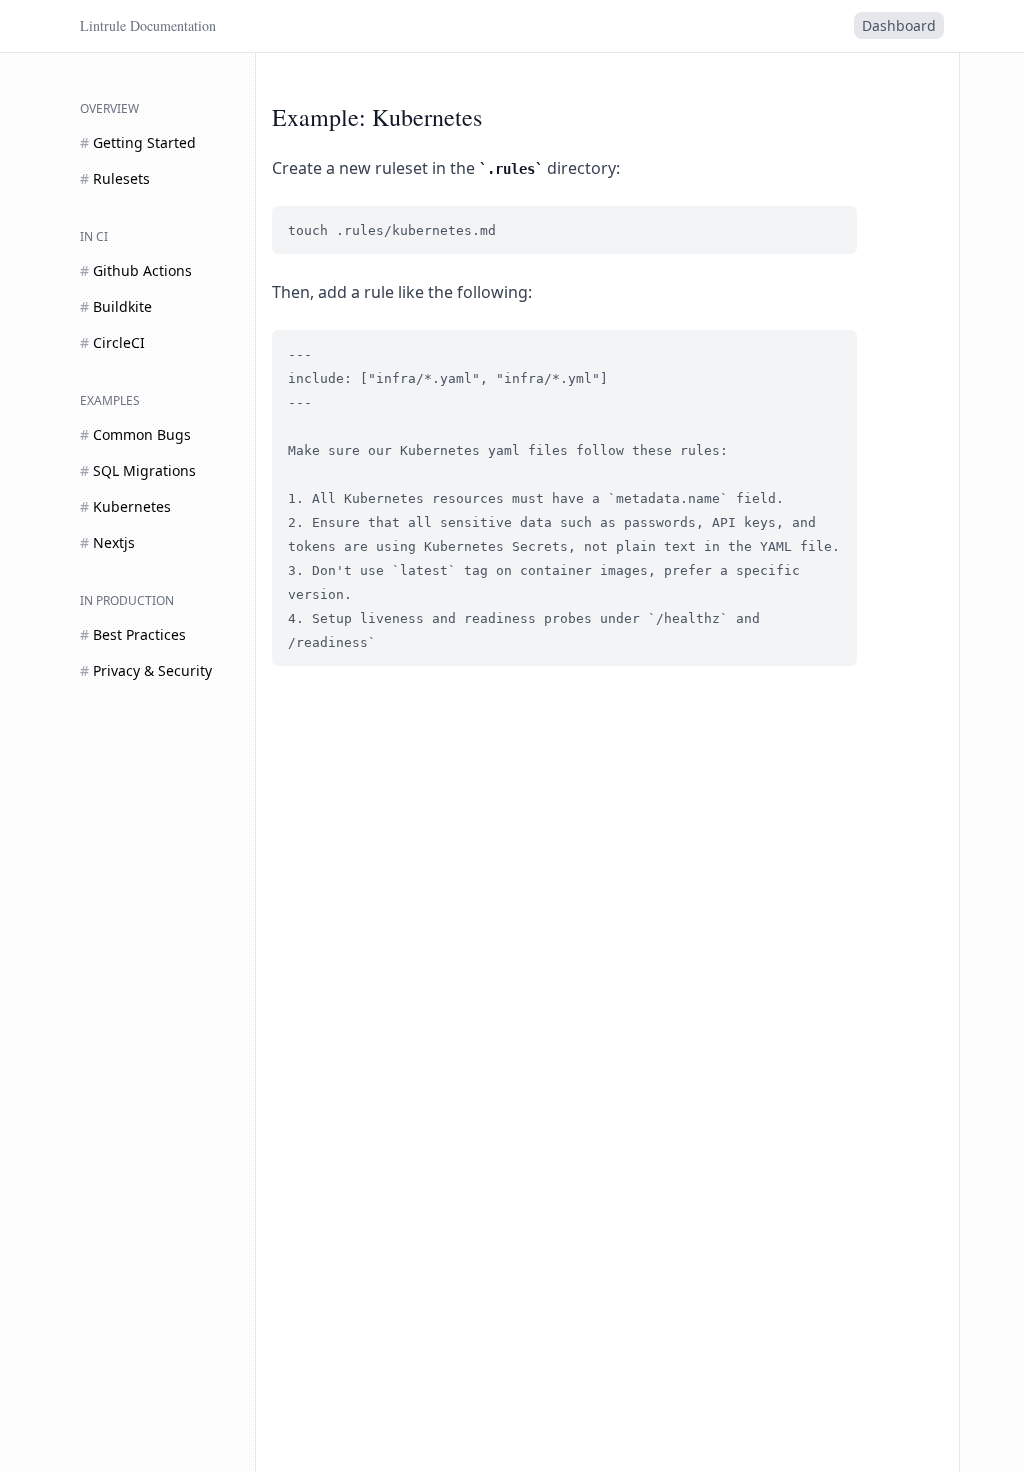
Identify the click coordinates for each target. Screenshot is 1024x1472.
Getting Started (138, 142)
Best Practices (133, 634)
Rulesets (115, 178)
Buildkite (116, 306)
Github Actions (136, 270)
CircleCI (112, 342)
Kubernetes (125, 506)
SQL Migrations (138, 470)
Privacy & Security (146, 670)
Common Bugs (135, 434)
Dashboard (899, 25)
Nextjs (107, 542)
